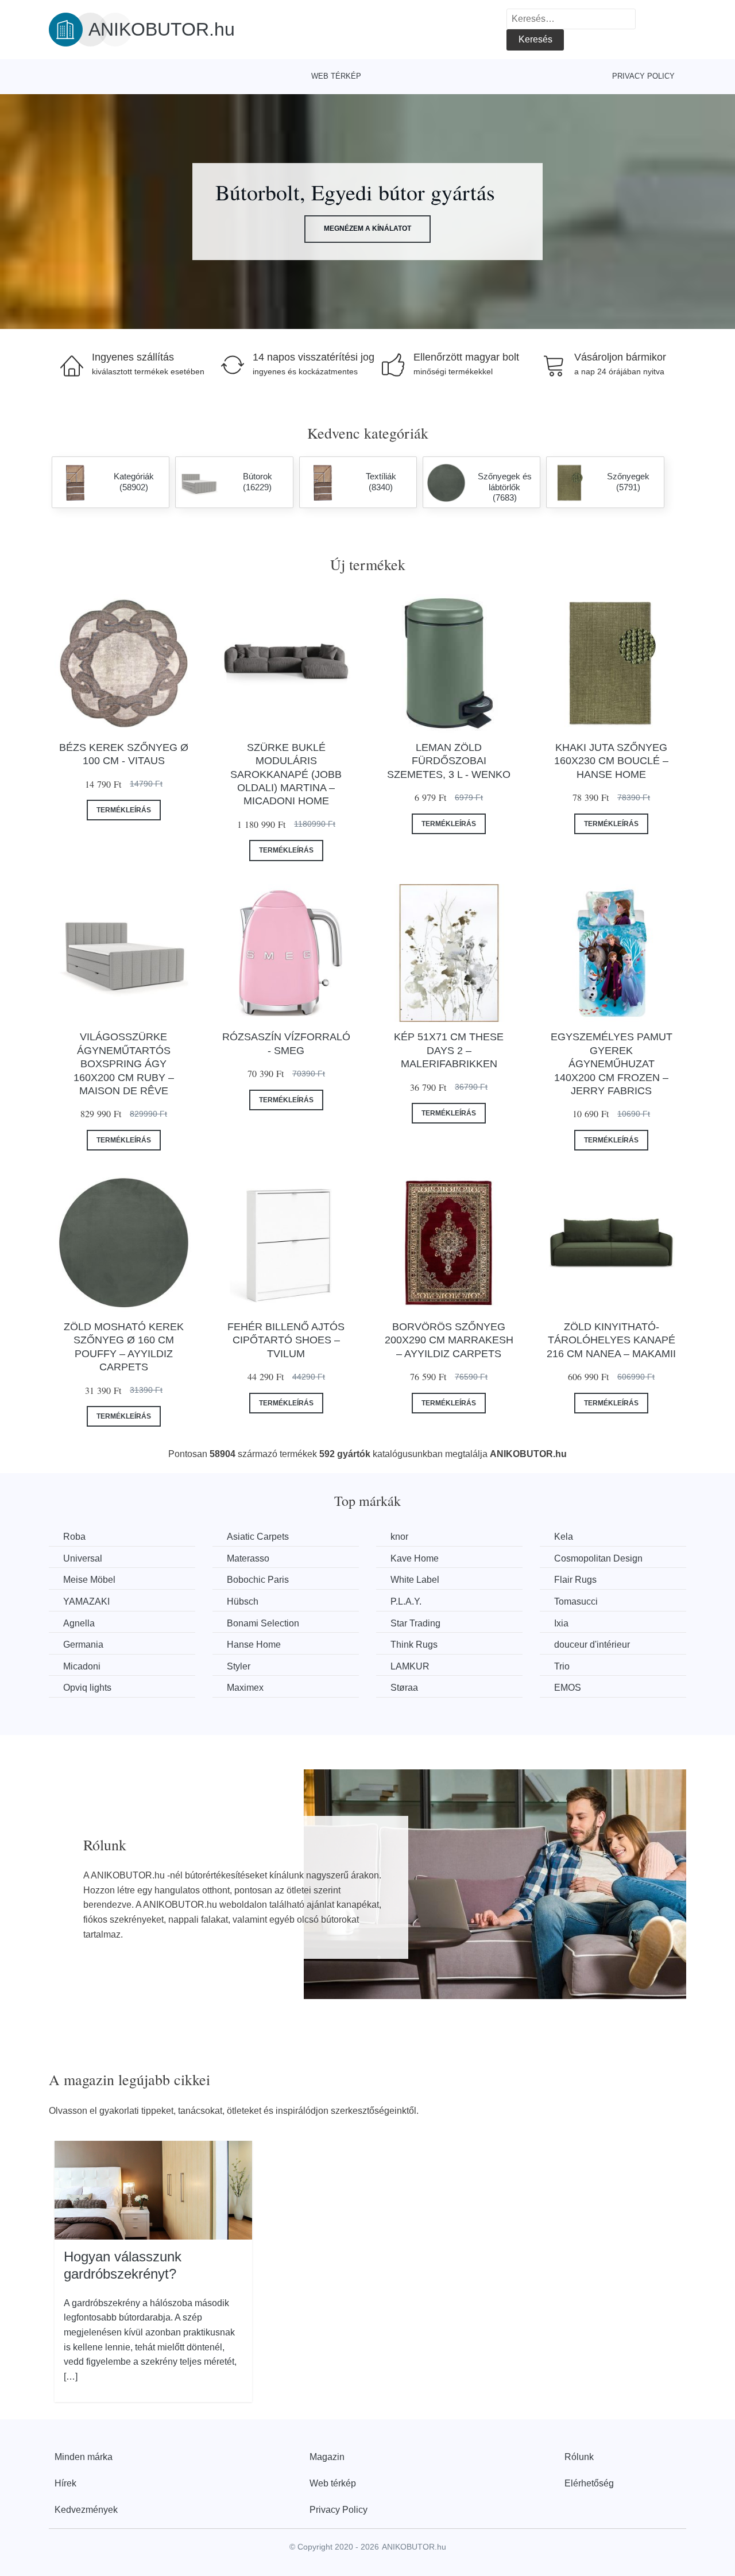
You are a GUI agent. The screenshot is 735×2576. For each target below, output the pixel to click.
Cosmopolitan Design (598, 1558)
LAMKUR (410, 1666)
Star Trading (415, 1623)
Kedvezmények (86, 2510)
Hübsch (243, 1601)
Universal (83, 1558)
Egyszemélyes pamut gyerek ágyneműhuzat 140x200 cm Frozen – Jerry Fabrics (612, 1064)
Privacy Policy (643, 76)
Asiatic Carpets (258, 1537)
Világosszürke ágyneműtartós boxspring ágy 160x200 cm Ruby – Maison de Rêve (124, 1064)
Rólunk (579, 2457)
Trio (562, 1666)
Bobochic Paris (258, 1580)
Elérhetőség (589, 2483)
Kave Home (415, 1558)
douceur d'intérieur (592, 1645)
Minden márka (84, 2457)
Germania (83, 1645)
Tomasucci (576, 1601)
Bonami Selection (263, 1623)
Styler (239, 1666)
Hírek (65, 2483)
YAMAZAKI (86, 1601)
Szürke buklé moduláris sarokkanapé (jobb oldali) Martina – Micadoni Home (286, 774)
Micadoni (82, 1666)
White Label (415, 1580)
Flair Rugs (575, 1580)
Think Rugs (414, 1645)
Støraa (404, 1688)
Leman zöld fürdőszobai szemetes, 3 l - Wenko (449, 761)
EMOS (568, 1688)
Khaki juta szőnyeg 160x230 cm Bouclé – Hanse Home (611, 761)
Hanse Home (254, 1645)
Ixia (561, 1623)
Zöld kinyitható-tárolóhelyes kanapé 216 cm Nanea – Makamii (611, 1340)
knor (399, 1537)
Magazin (327, 2457)
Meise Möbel (89, 1580)
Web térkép (336, 76)
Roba (74, 1537)
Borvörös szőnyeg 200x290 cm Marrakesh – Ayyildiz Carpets (449, 1340)
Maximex (245, 1688)
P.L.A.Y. (406, 1601)
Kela (564, 1537)
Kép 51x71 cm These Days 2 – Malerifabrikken (449, 1050)
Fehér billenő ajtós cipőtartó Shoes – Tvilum (286, 1340)
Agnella (79, 1623)
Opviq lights (87, 1688)
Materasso (248, 1558)
